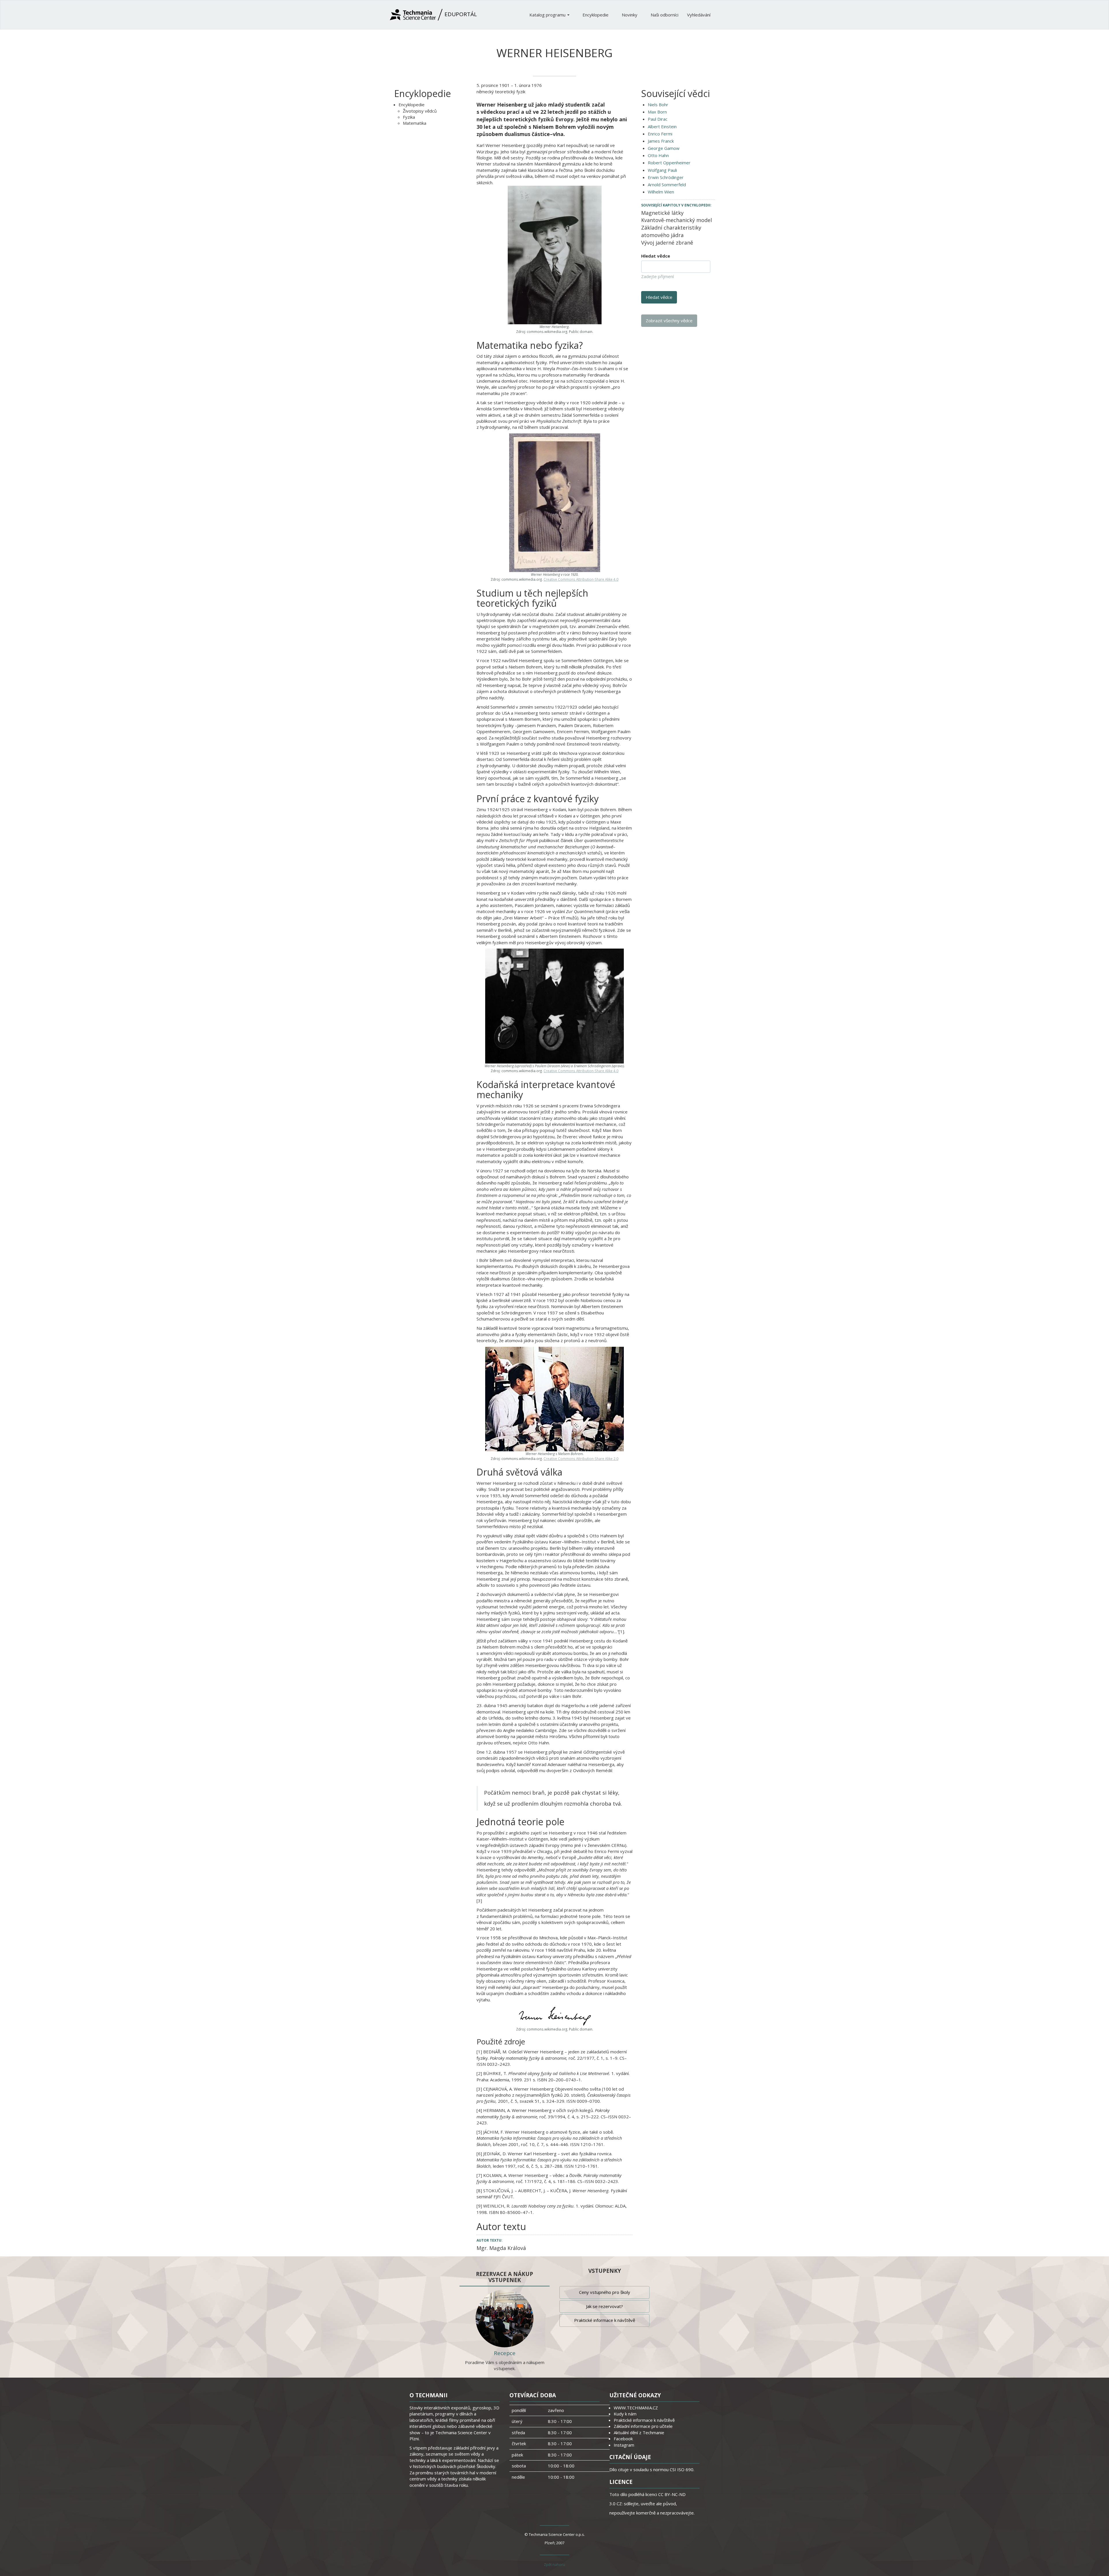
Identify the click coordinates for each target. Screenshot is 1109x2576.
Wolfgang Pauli (662, 170)
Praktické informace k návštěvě (605, 2320)
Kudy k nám (625, 2414)
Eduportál (460, 14)
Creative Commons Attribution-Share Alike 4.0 (581, 579)
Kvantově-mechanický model (677, 220)
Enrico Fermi (660, 134)
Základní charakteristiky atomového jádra (671, 231)
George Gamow (664, 148)
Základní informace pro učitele (643, 2426)
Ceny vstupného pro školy (605, 2292)
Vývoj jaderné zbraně (667, 243)
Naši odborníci (665, 15)
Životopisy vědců (420, 111)
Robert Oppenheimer (669, 163)
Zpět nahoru (554, 2564)
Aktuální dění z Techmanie (639, 2432)
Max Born (657, 112)
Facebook (623, 2439)
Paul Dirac (658, 119)
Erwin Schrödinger (666, 177)
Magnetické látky (662, 213)
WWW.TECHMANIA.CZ (636, 2408)
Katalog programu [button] (548, 15)
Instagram (624, 2445)
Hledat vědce (656, 256)
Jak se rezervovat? (604, 2306)
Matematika (415, 123)
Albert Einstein (662, 126)
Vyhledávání (699, 15)
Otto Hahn (658, 155)
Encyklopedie (596, 15)
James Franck (661, 141)
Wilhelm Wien (661, 192)
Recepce (505, 2353)
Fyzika (409, 117)
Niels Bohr (658, 105)
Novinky (630, 15)
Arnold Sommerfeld (667, 185)
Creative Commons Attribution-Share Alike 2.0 (581, 1459)
